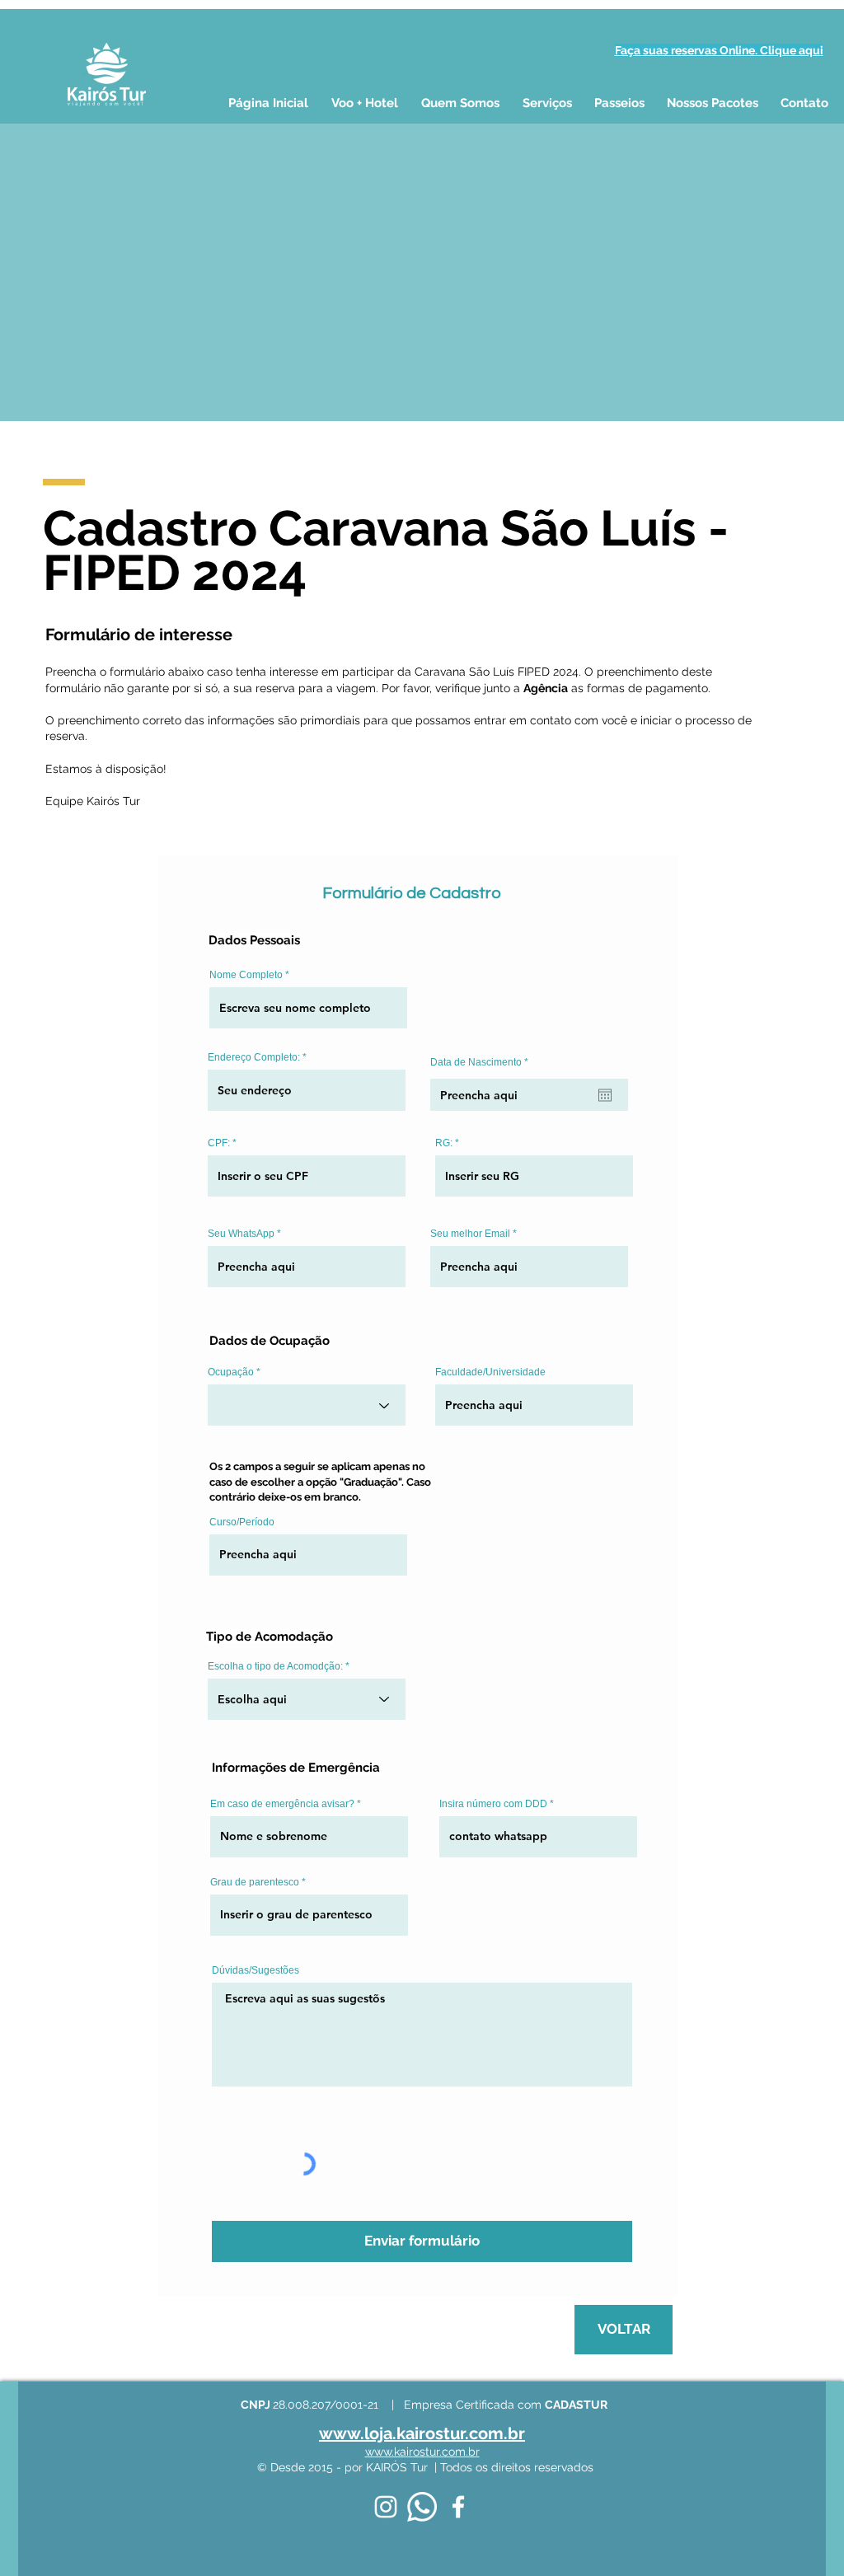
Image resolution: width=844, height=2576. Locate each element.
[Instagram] (386, 2507)
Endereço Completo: (254, 1057)
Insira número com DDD (493, 1804)
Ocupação (231, 1372)
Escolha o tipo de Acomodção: (275, 1666)
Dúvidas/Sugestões (256, 1970)
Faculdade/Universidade (490, 1372)
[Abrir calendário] (605, 1095)
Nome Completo (246, 975)
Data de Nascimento (482, 1062)
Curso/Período (242, 1522)
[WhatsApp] (422, 2507)
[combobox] (307, 1699)
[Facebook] (458, 2507)
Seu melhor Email (470, 1234)
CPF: (219, 1143)
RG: (444, 1143)
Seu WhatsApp (241, 1234)
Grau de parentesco (255, 1882)
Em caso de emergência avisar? (282, 1804)
